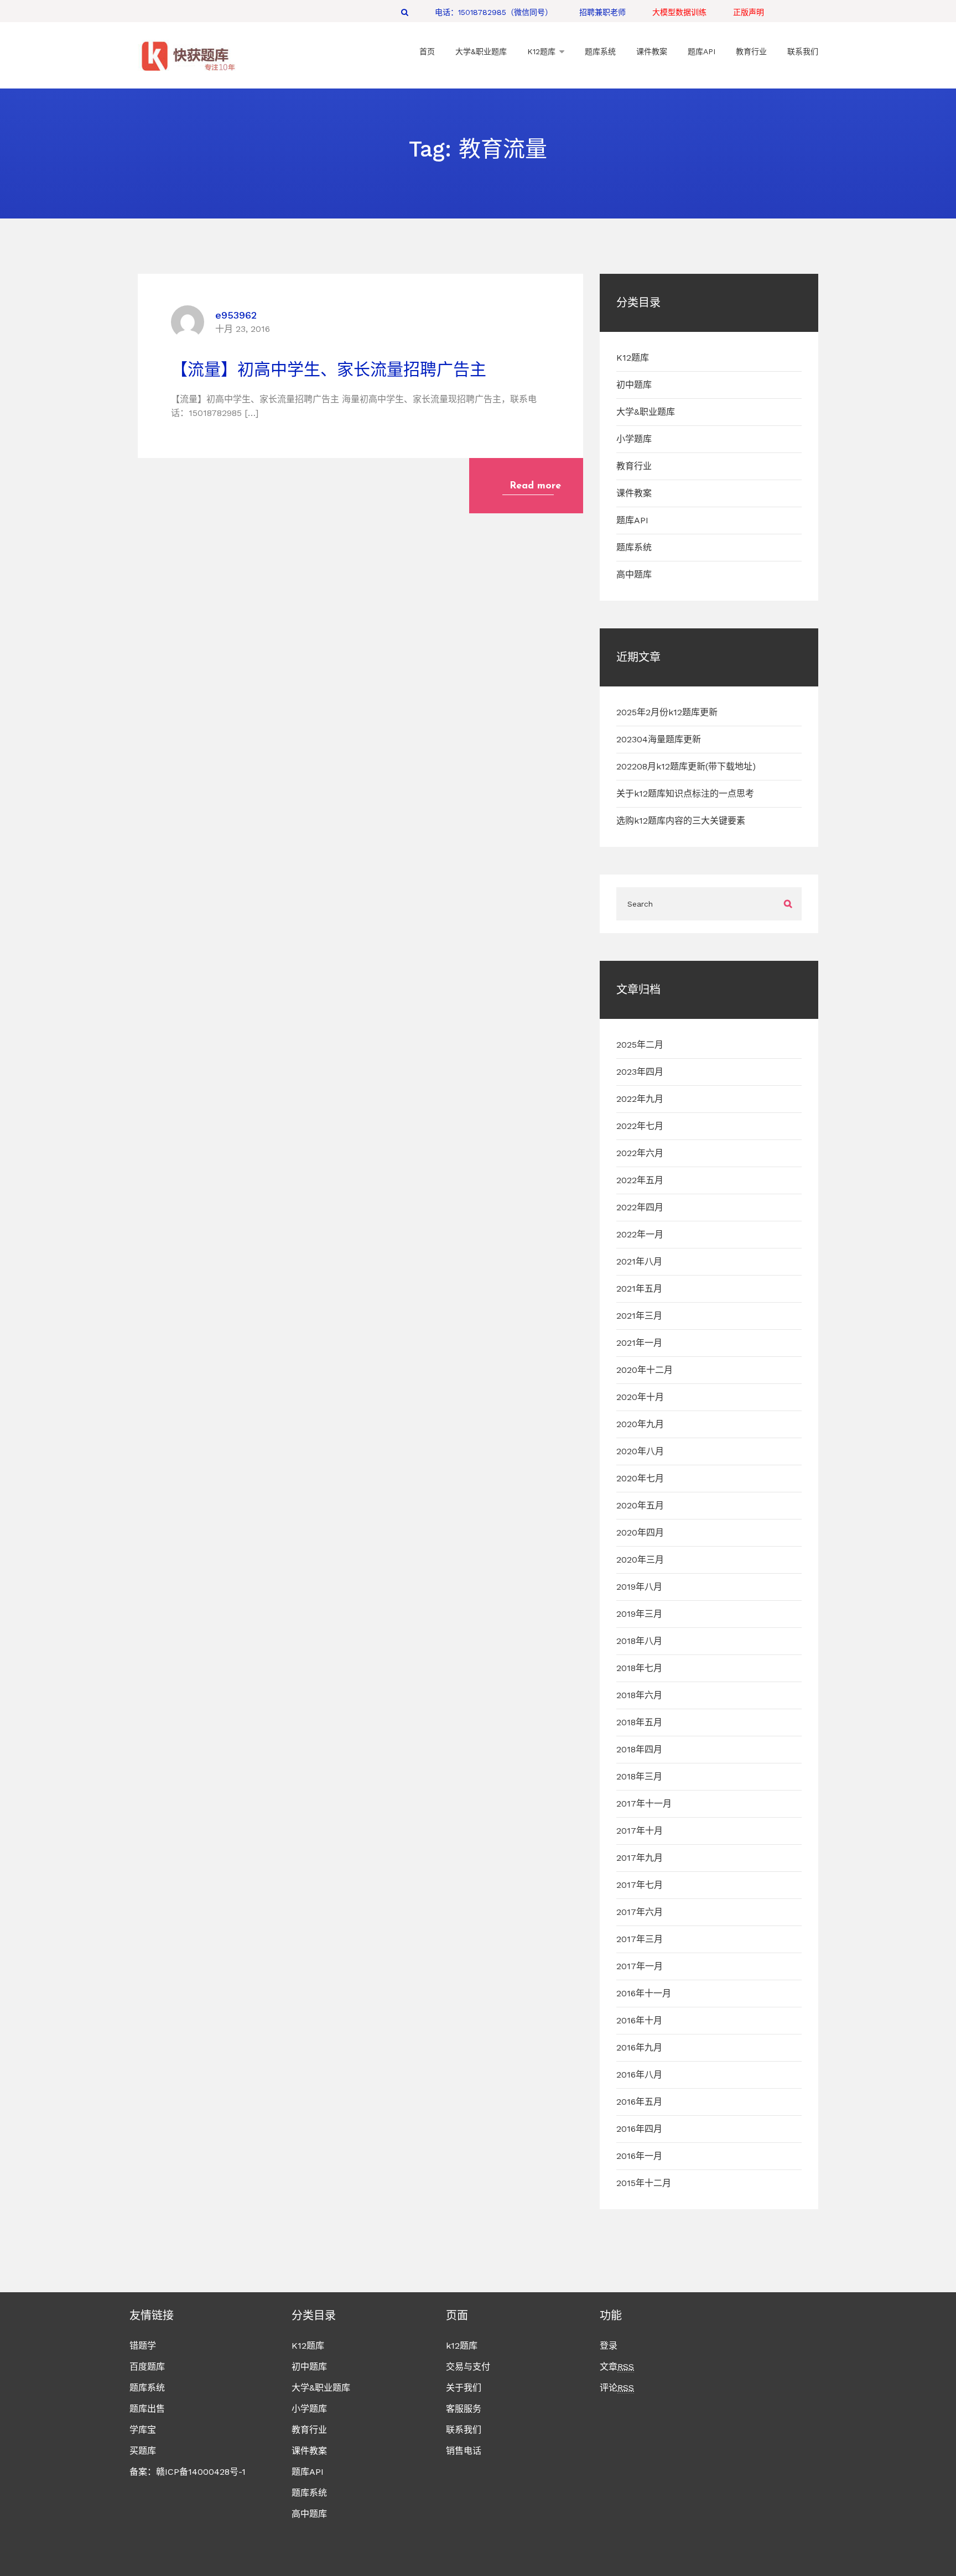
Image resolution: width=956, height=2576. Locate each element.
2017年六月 (640, 1912)
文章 (617, 2367)
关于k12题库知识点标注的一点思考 (685, 793)
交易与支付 (468, 2367)
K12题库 (633, 358)
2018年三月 (639, 1776)
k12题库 (462, 2346)
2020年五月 (640, 1505)
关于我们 (464, 2388)
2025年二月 (640, 1045)
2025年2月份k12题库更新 (667, 712)
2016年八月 (639, 2075)
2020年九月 (640, 1424)
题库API (632, 520)
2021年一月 (639, 1343)
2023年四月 (640, 1072)
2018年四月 (639, 1749)
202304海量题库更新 (659, 739)
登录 (609, 2346)
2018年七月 (639, 1668)
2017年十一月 (644, 1804)
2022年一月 (640, 1234)
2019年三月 (639, 1614)
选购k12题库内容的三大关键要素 (681, 821)
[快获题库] (188, 57)
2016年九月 (639, 2047)
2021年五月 (639, 1289)
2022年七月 (640, 1126)
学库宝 (143, 2430)
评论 (617, 2388)
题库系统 (634, 547)
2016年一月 (639, 2156)
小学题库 (634, 439)
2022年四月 (640, 1207)
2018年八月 (639, 1641)
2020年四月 (640, 1532)
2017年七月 (640, 1885)
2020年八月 (640, 1451)
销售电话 (464, 2451)
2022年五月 (640, 1180)
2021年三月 (639, 1316)
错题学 (143, 2346)
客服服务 (464, 2409)
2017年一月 (640, 1966)
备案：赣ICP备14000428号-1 (188, 2472)
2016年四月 (639, 2129)
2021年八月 (639, 1261)
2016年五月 (639, 2102)
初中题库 (634, 385)
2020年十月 (640, 1397)
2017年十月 (640, 1831)
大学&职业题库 (646, 412)
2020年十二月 (645, 1370)
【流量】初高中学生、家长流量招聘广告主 (329, 369)
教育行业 (634, 466)
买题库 (143, 2451)
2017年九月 (640, 1858)
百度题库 (147, 2367)
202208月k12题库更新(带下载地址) (686, 766)
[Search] (405, 12)
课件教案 (634, 493)
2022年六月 (640, 1153)
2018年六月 (639, 1695)
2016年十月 (639, 2020)
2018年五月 (639, 1722)
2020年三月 (640, 1560)
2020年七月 (640, 1478)
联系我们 (464, 2430)
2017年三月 (640, 1939)
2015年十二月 (644, 2183)
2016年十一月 (644, 1993)
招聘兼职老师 (602, 12)
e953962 (236, 315)
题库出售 (147, 2409)
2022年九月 (640, 1099)
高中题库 (634, 574)
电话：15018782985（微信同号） (494, 12)
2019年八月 (639, 1587)
